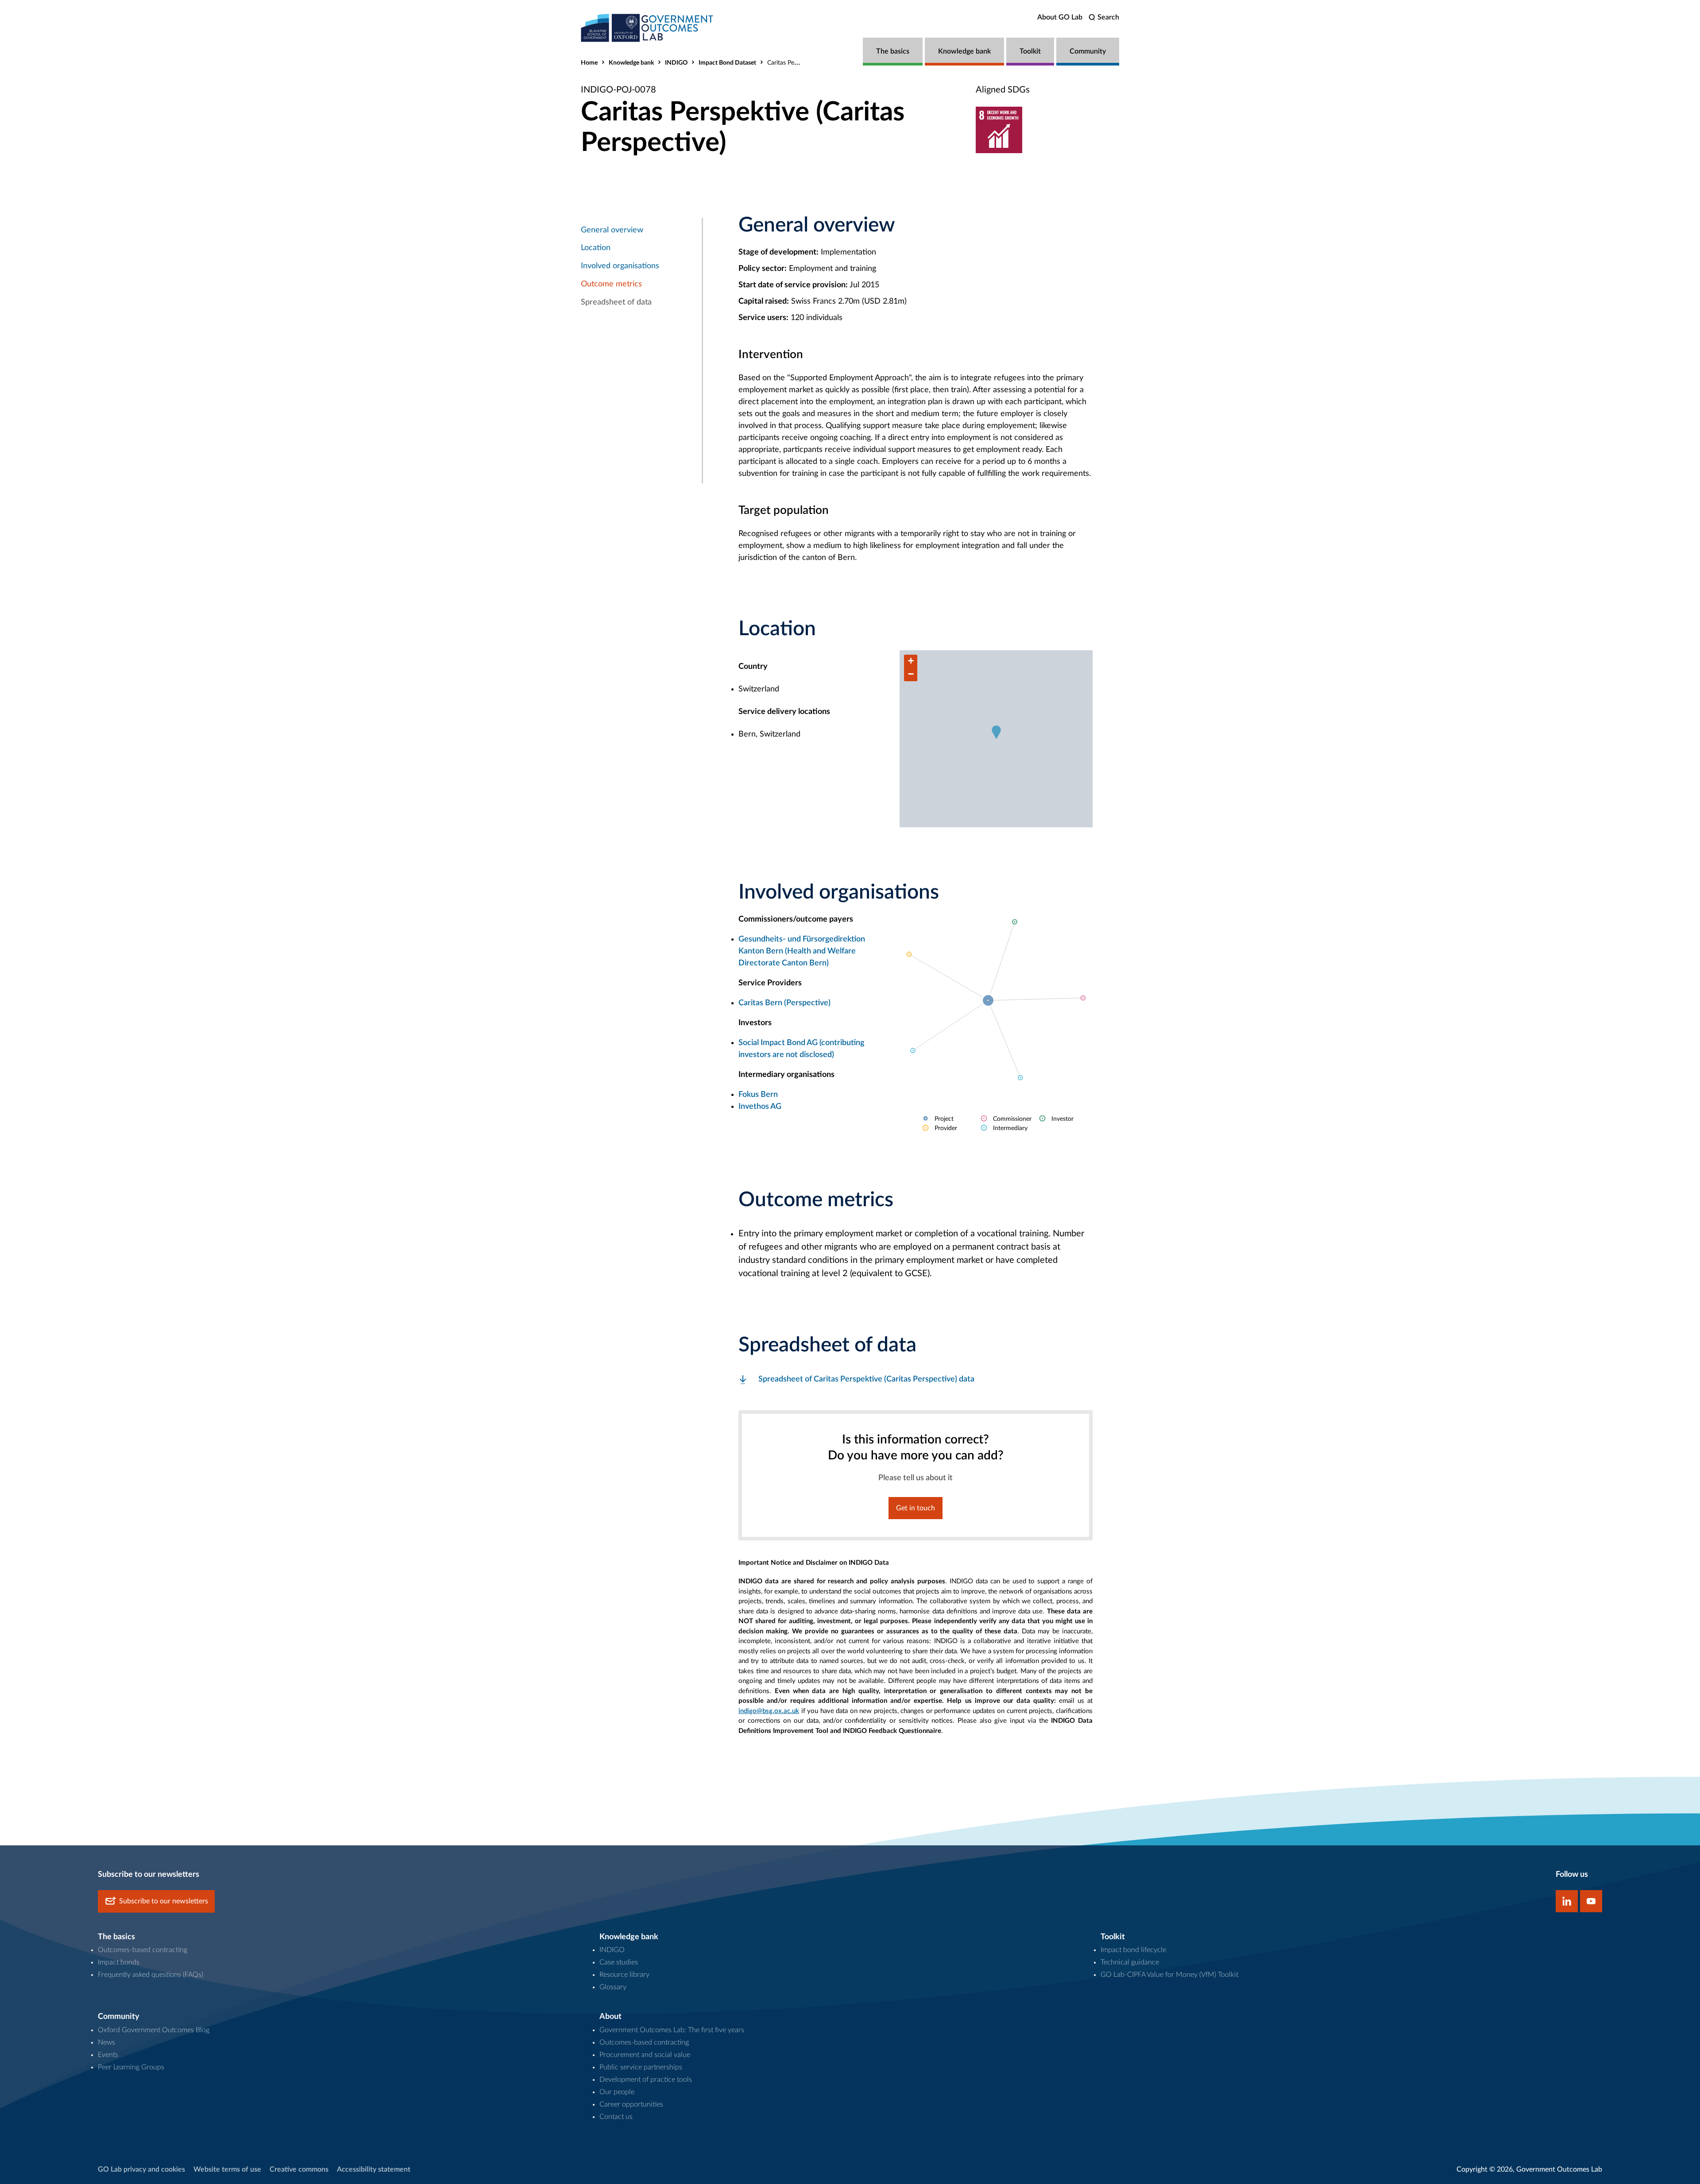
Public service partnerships (641, 2067)
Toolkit (1030, 51)
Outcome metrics (611, 284)
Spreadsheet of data (616, 302)
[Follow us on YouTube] (1591, 1901)
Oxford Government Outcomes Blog (154, 2030)
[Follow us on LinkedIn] (1567, 1901)
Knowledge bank (964, 51)
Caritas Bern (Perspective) (784, 1003)
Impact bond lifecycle (1133, 1950)
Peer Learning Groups (131, 2067)
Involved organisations (620, 266)
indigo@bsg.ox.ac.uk (769, 1711)
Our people (617, 2092)
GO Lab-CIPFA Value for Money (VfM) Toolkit (1169, 1975)
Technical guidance (1130, 1962)
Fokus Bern (758, 1095)
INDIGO (676, 63)
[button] (996, 732)
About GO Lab (1060, 17)
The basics (893, 51)
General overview (612, 230)
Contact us (616, 2117)
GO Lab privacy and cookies (141, 2169)
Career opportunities (631, 2104)
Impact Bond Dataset (727, 63)
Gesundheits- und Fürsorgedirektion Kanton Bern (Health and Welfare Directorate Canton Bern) (802, 951)
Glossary (613, 1987)
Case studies (619, 1962)
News (106, 2042)
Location (596, 248)
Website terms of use (227, 2169)
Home (589, 63)
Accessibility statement (374, 2169)
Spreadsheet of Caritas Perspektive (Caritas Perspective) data (866, 1379)
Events (108, 2055)
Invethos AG (760, 1107)
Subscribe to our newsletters (164, 1901)
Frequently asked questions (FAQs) (151, 1975)
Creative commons (299, 2169)
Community (1088, 51)
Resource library (624, 1975)
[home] (647, 28)
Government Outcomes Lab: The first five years (672, 2030)
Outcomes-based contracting (143, 1950)
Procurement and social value (645, 2055)
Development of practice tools (646, 2080)
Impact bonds (119, 1962)
